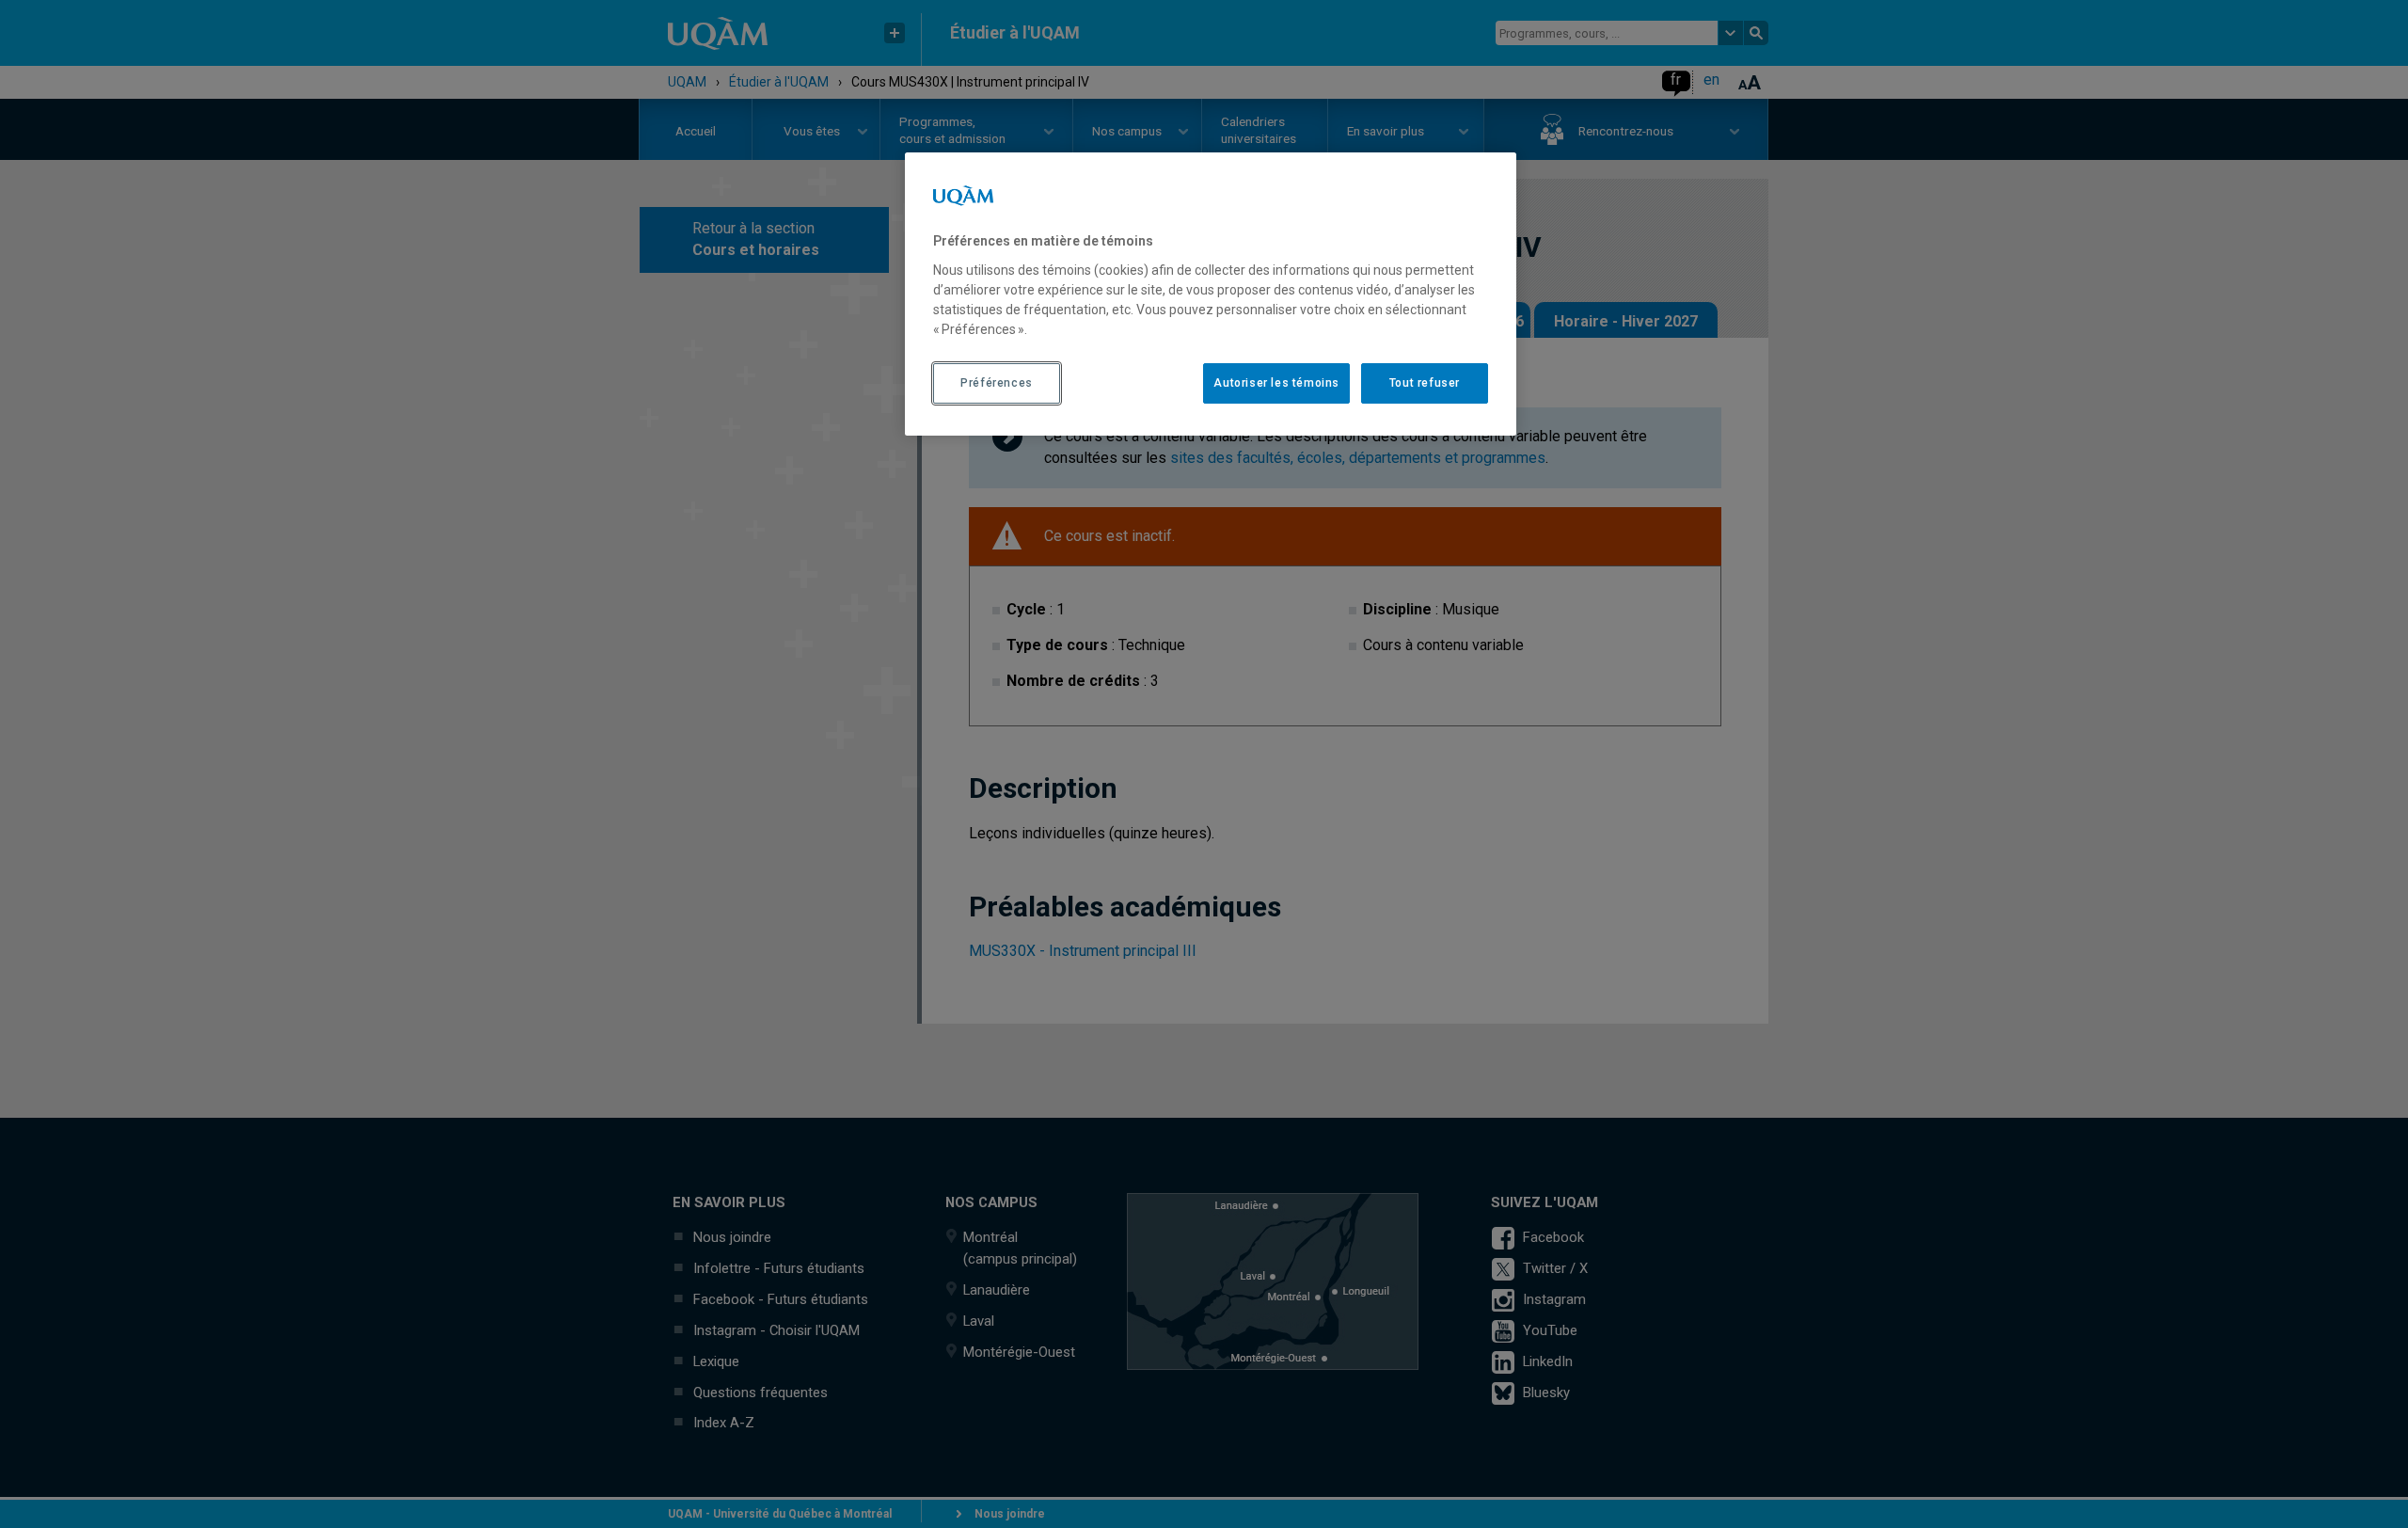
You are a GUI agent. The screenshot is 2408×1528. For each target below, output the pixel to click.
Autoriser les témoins (1276, 383)
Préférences (997, 383)
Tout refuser (1425, 383)
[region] (1211, 294)
